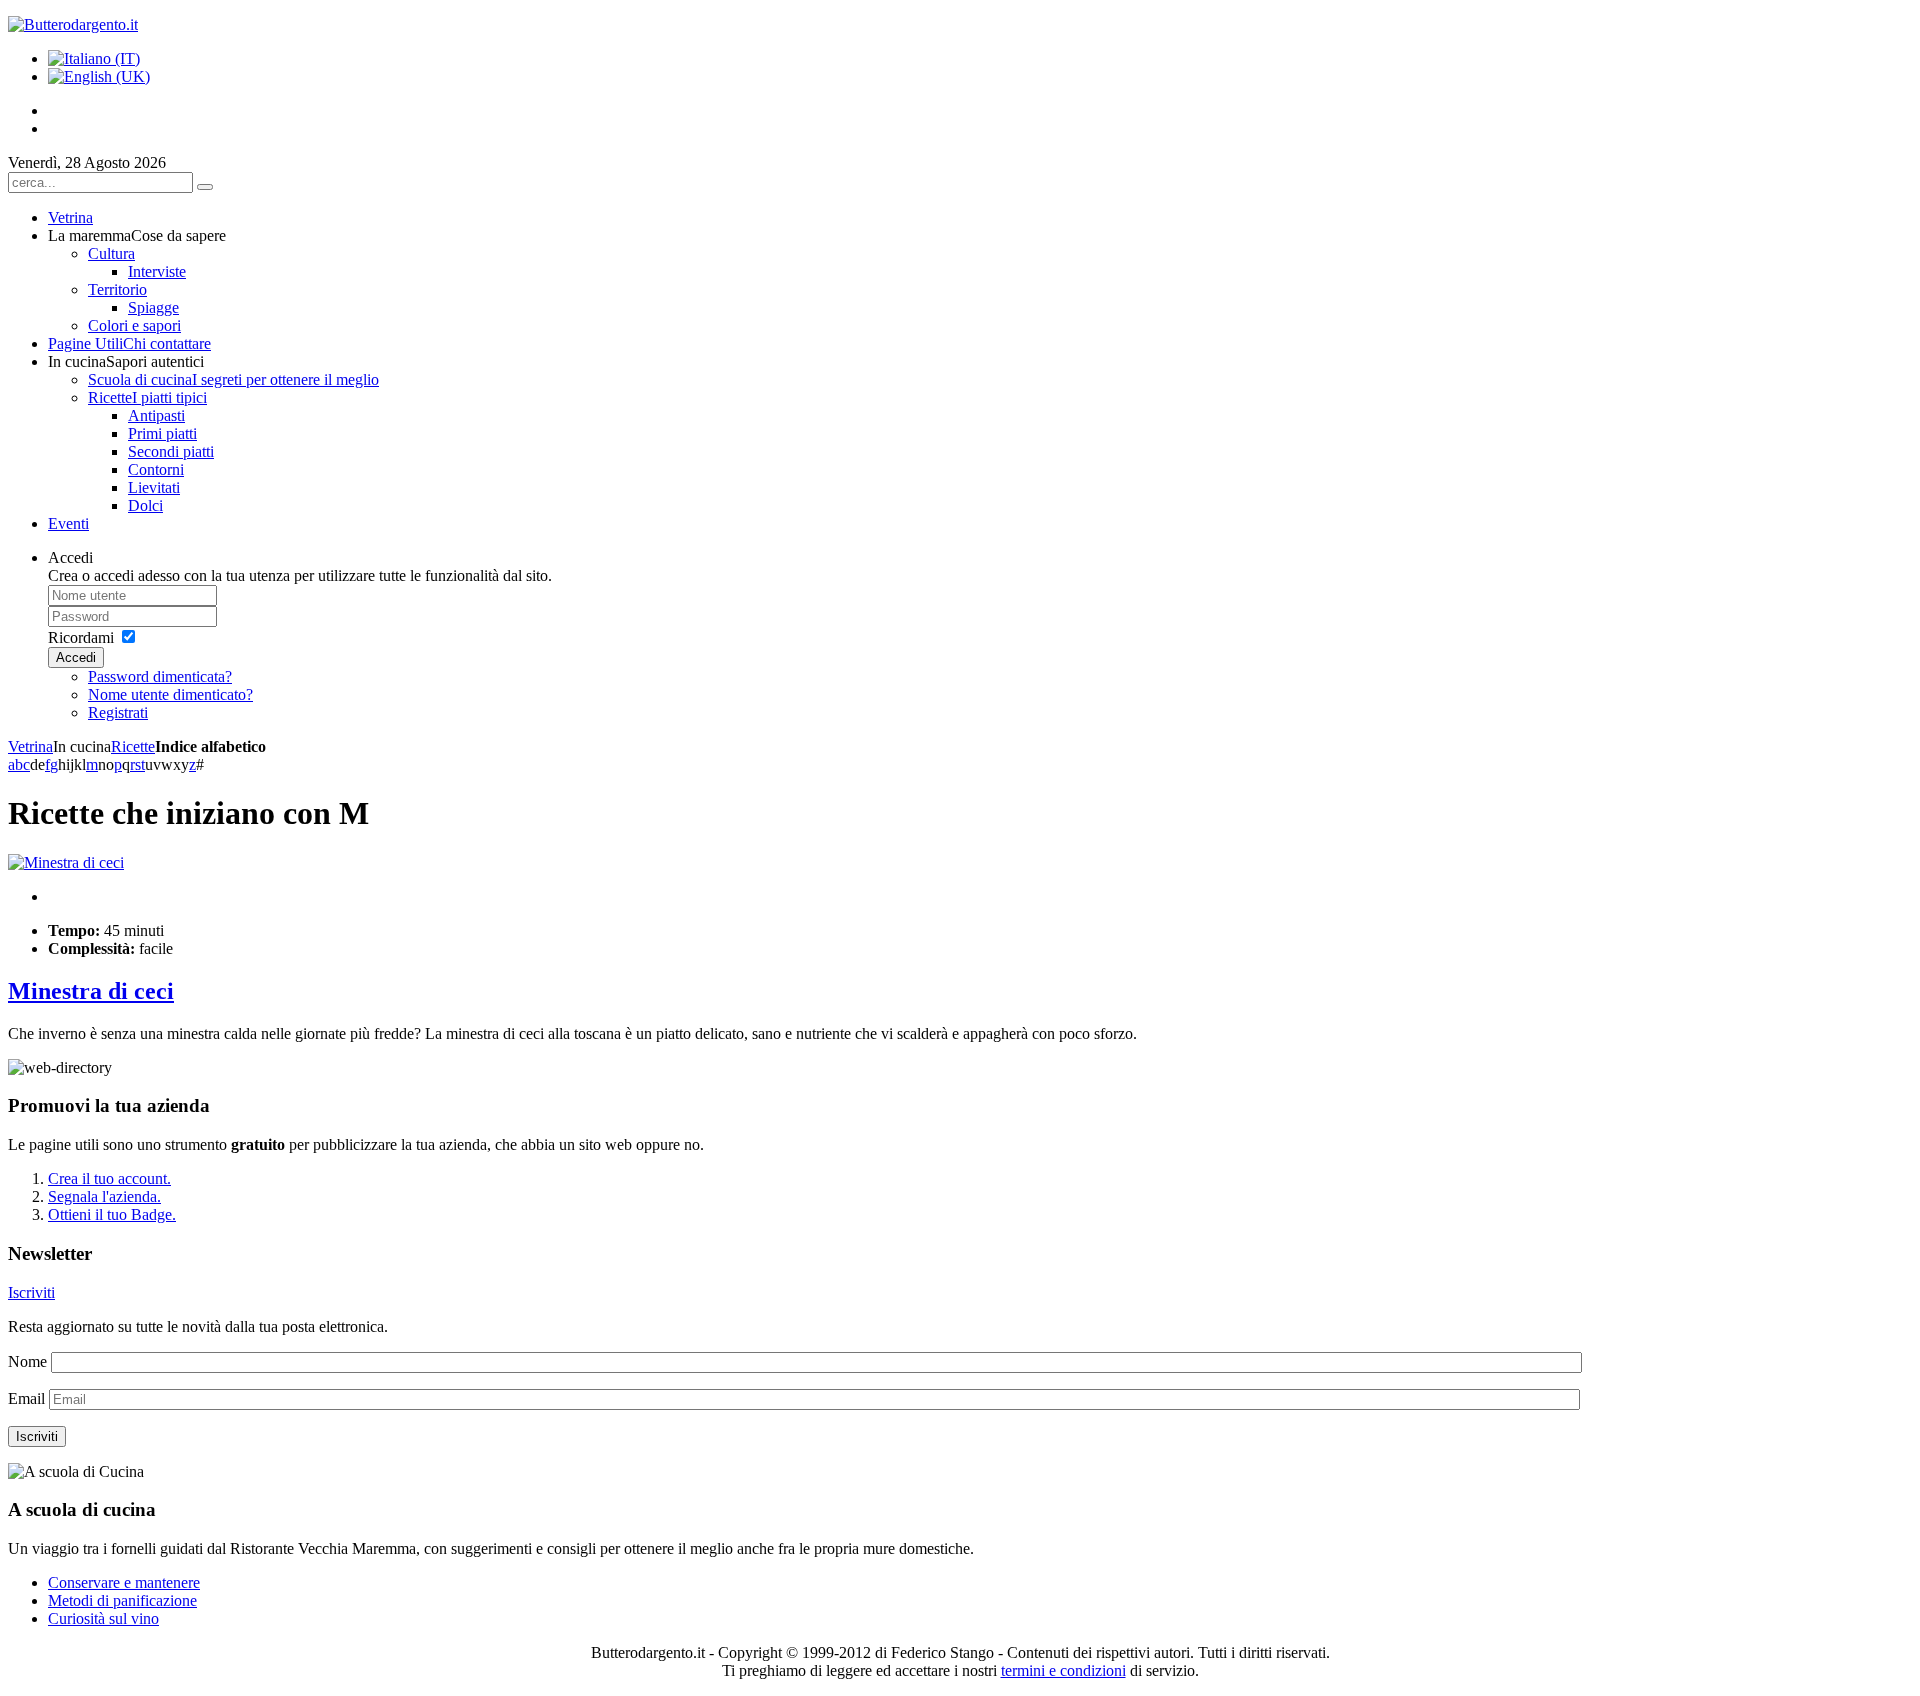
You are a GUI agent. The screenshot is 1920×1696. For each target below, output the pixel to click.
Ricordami (81, 637)
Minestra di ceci (91, 991)
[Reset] (205, 187)
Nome (27, 1361)
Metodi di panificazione (122, 1600)
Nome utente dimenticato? (170, 694)
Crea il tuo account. (109, 1178)
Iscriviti (31, 1292)
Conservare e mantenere (124, 1582)
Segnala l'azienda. (104, 1196)
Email (26, 1398)
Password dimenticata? (160, 676)
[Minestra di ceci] (66, 862)
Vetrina (30, 746)
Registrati (118, 712)
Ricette (133, 746)
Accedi (76, 657)
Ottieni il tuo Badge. (112, 1214)
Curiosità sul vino (103, 1618)
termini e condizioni (1063, 1670)
